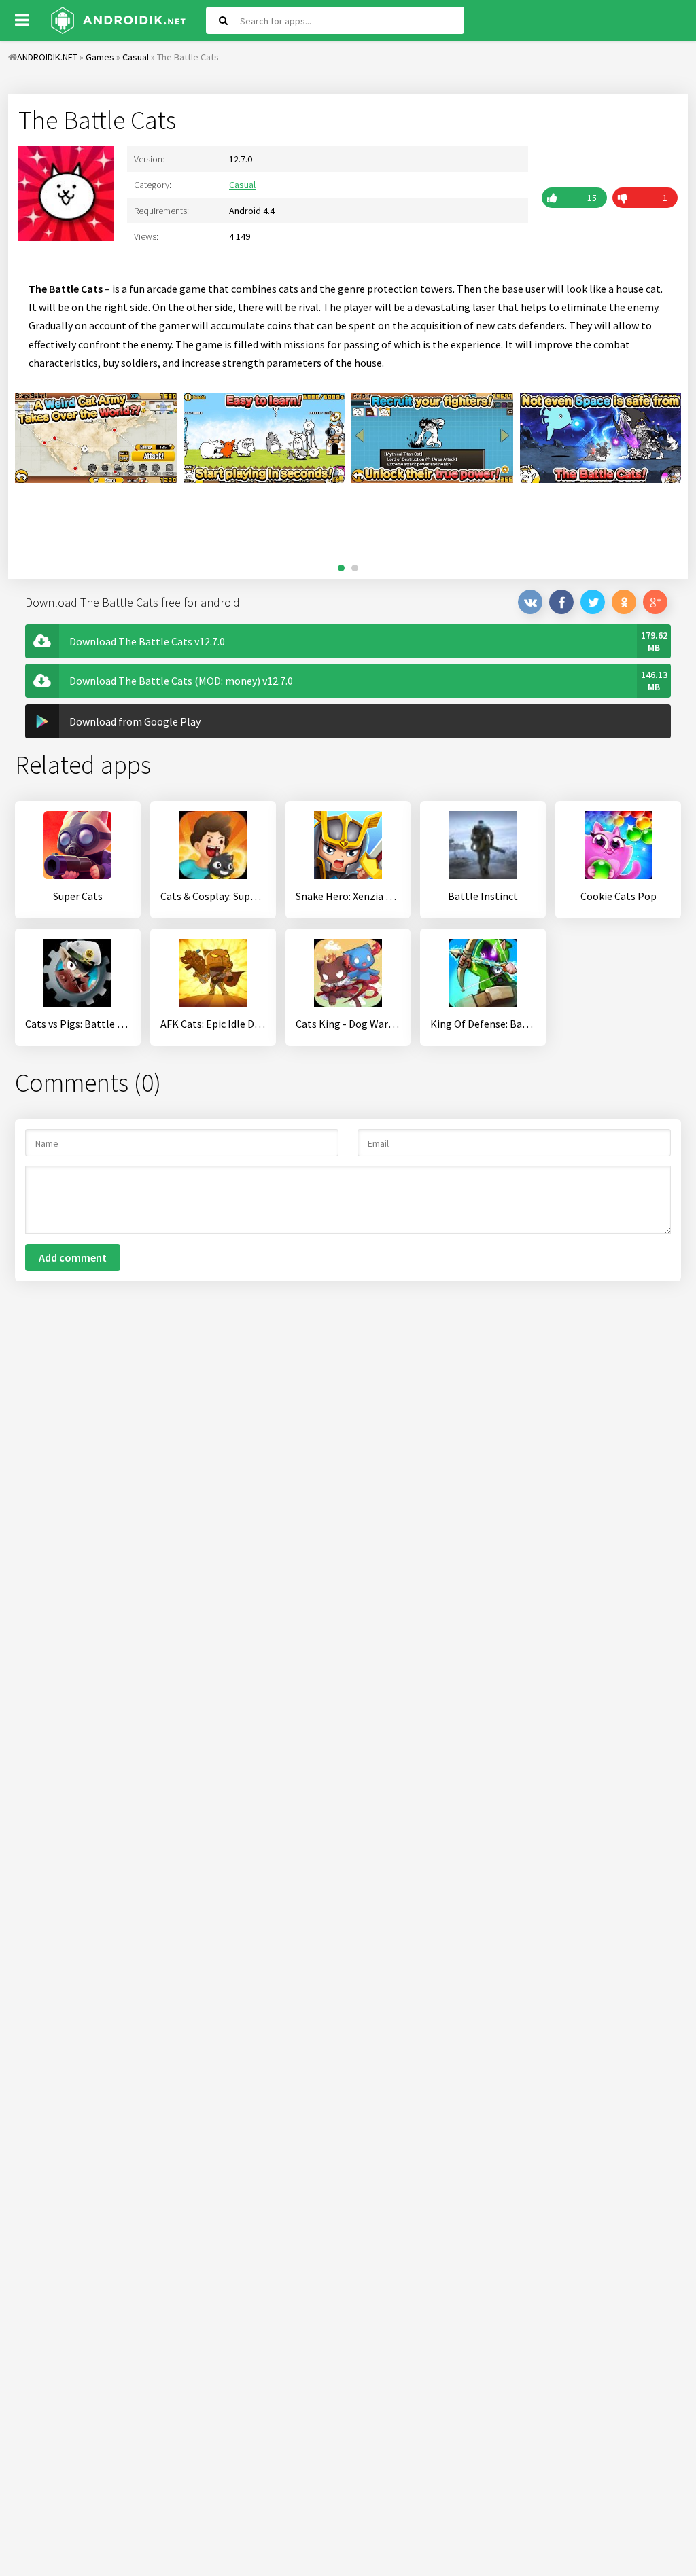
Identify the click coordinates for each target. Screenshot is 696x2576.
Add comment (73, 1257)
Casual (242, 185)
